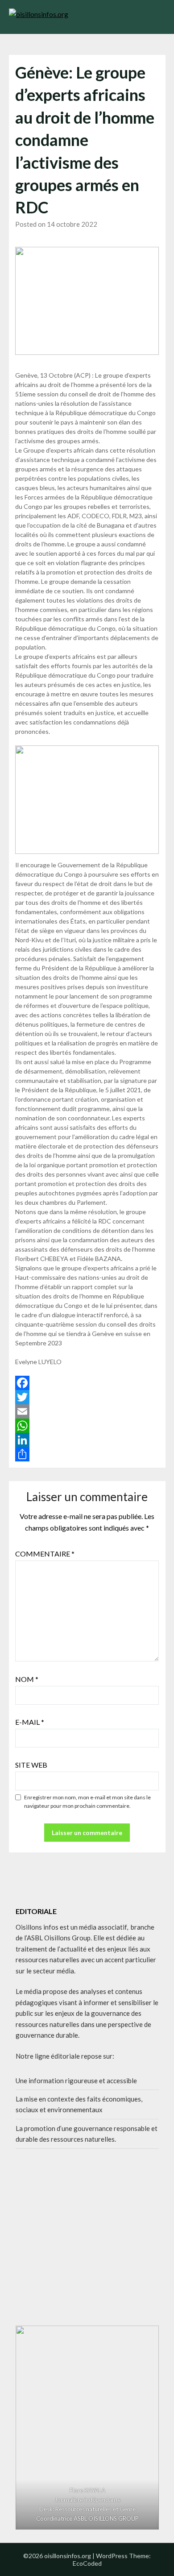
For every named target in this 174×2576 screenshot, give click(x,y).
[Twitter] (87, 1397)
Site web (31, 1765)
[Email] (87, 1411)
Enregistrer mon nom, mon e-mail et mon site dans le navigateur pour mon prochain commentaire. (87, 1802)
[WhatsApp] (87, 1426)
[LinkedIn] (87, 1440)
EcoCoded (87, 2563)
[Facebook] (87, 1383)
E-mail (30, 1722)
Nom (27, 1679)
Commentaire (45, 1554)
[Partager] (87, 1454)
